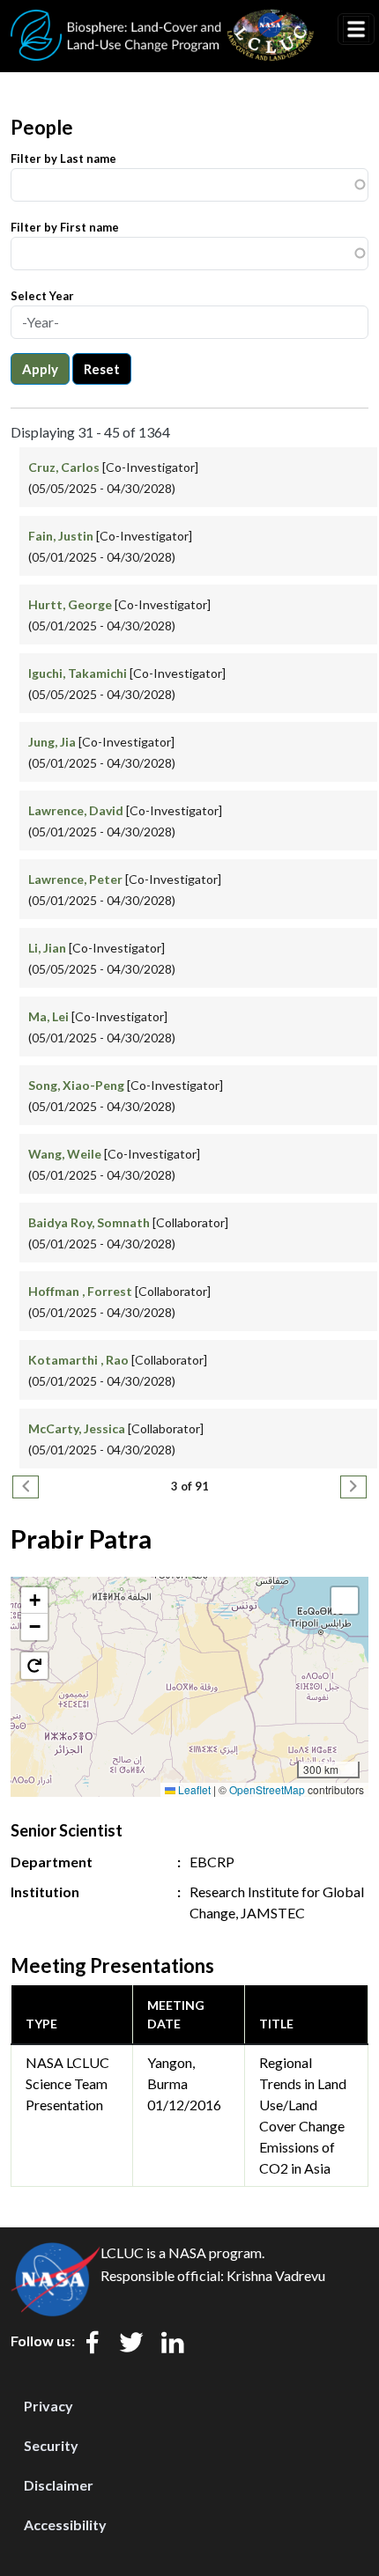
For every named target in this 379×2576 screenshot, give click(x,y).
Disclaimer (59, 2485)
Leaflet (193, 1789)
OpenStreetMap (267, 1789)
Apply (40, 369)
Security (51, 2445)
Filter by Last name (63, 158)
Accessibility (65, 2524)
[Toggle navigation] (356, 29)
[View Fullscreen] (345, 1601)
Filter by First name (65, 227)
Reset (102, 369)
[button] (34, 1601)
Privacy (48, 2406)
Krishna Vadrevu (276, 2275)
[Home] (163, 20)
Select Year (42, 296)
